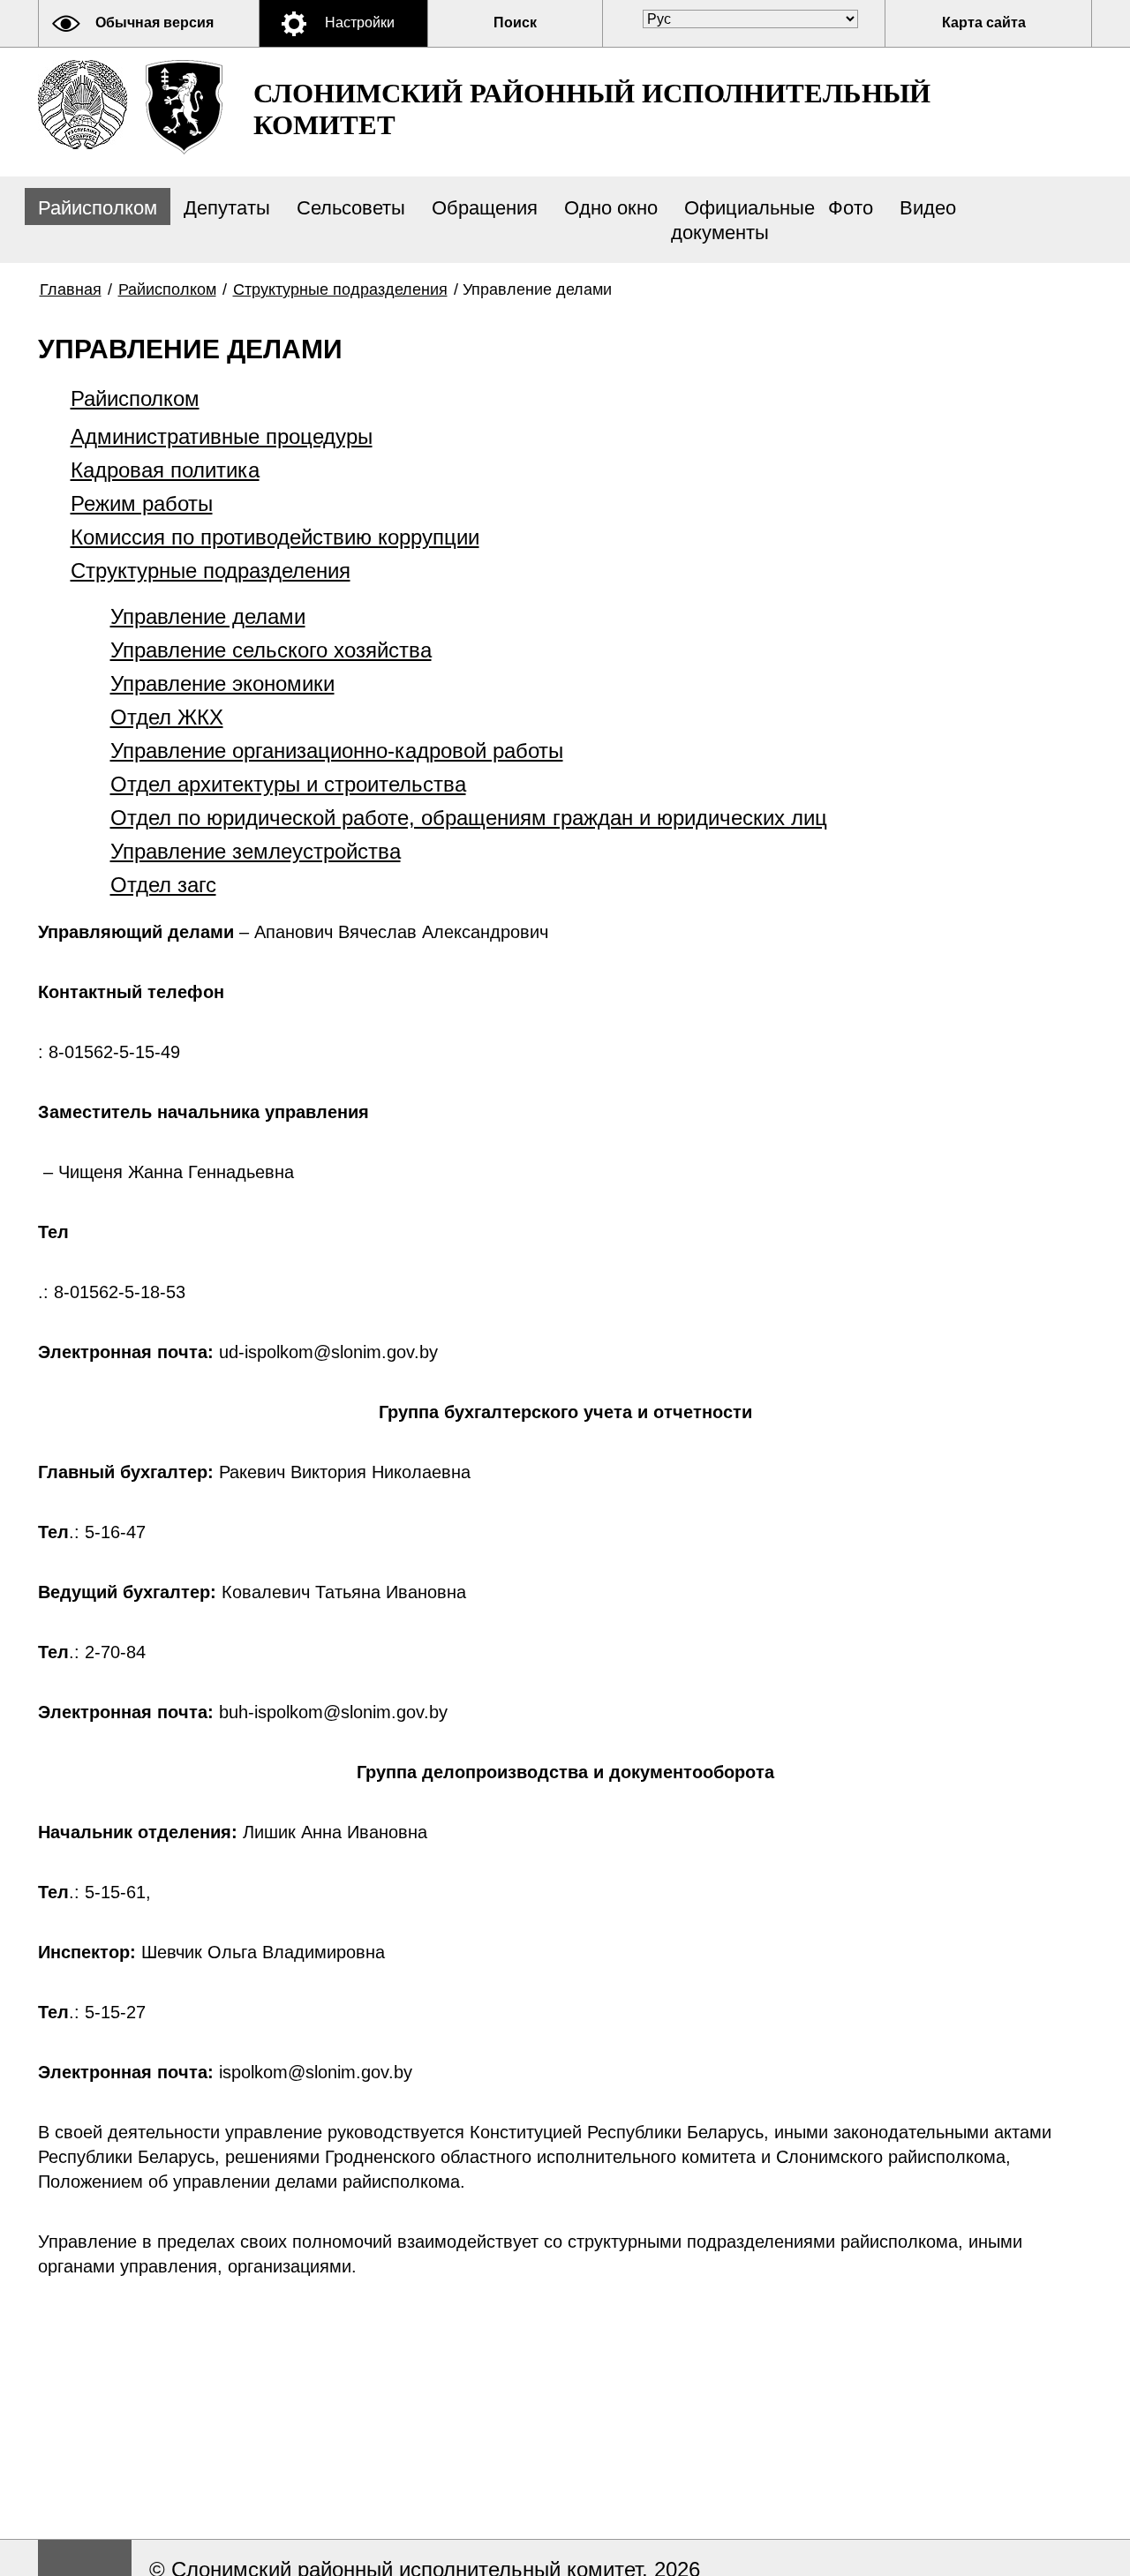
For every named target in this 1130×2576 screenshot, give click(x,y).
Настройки (360, 23)
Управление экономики (222, 683)
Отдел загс (163, 885)
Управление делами (208, 616)
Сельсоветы (351, 208)
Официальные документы (743, 220)
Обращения (485, 208)
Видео (928, 208)
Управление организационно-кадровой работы (337, 751)
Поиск (515, 23)
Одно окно (611, 208)
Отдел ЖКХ (167, 717)
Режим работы (142, 503)
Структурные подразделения (340, 289)
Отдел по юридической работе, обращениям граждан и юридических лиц (469, 818)
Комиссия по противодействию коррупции (275, 537)
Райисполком (98, 208)
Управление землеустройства (256, 851)
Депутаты (227, 208)
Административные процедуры (222, 436)
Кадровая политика (165, 470)
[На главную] (83, 105)
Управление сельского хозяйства (271, 650)
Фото (851, 208)
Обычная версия (154, 23)
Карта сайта (984, 23)
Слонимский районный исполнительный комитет (592, 109)
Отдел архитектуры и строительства (288, 784)
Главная (71, 289)
